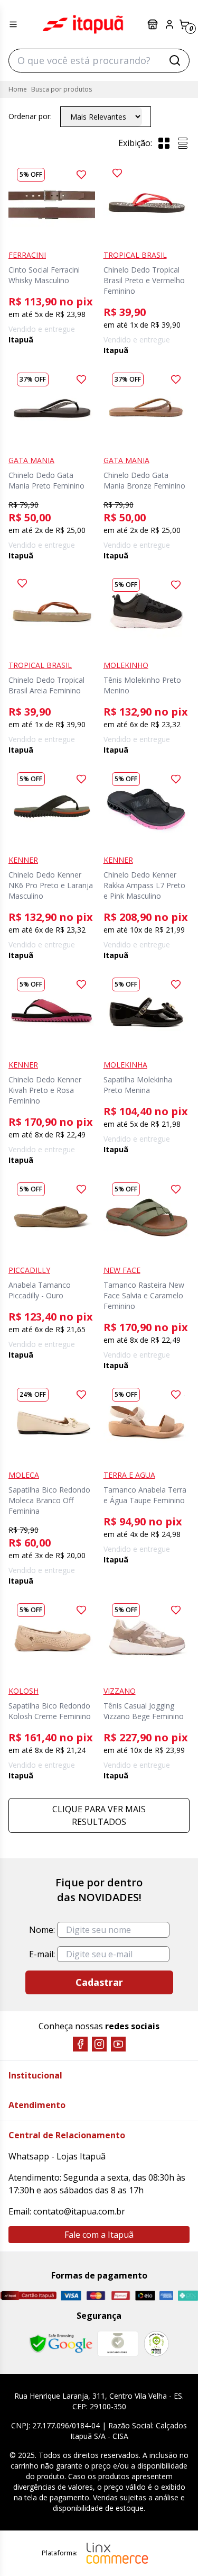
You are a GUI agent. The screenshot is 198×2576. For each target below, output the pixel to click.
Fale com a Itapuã (99, 2235)
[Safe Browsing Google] (61, 2344)
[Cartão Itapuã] (28, 2295)
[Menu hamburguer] (13, 24)
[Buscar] (175, 60)
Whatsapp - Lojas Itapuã (57, 2156)
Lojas (154, 24)
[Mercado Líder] (118, 2344)
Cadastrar (99, 1982)
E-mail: (42, 1954)
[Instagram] (99, 2044)
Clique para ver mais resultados (99, 1815)
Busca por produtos (62, 89)
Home (18, 89)
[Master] (96, 2296)
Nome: (42, 1930)
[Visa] (71, 2295)
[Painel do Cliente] (169, 24)
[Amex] (166, 2296)
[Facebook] (80, 2044)
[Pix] (188, 2295)
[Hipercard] (121, 2296)
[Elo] (145, 2295)
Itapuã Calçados (83, 24)
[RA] (156, 2343)
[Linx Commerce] (117, 2553)
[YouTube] (118, 2044)
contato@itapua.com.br (79, 2211)
